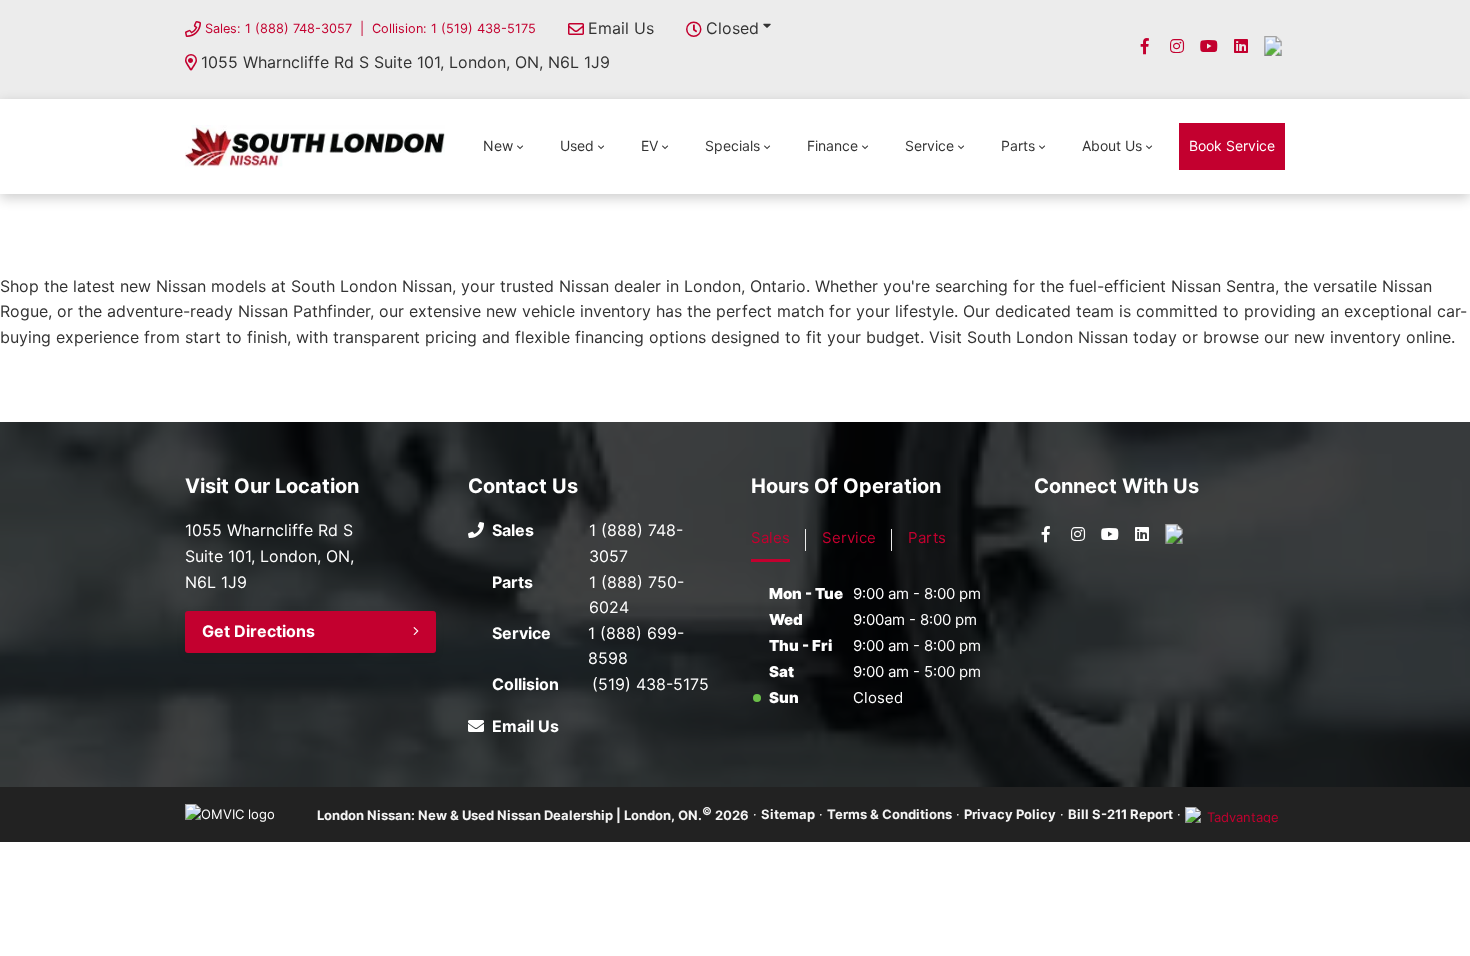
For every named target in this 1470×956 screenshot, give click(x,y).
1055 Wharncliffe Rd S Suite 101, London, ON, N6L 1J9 (405, 62)
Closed (732, 28)
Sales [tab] (770, 537)
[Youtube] (1209, 46)
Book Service (1232, 145)
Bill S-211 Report (1120, 814)
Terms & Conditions (889, 814)
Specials (732, 145)
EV (649, 145)
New (498, 145)
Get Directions (258, 631)
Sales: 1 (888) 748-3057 (278, 28)
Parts (1018, 145)
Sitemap (788, 814)
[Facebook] (1145, 46)
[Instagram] (1177, 46)
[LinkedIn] (1241, 46)
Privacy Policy (1010, 814)
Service (929, 145)
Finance (832, 145)
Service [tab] (849, 537)
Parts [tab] (927, 537)
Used (577, 145)
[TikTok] (1273, 46)
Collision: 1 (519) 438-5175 (454, 28)
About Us (1112, 145)
